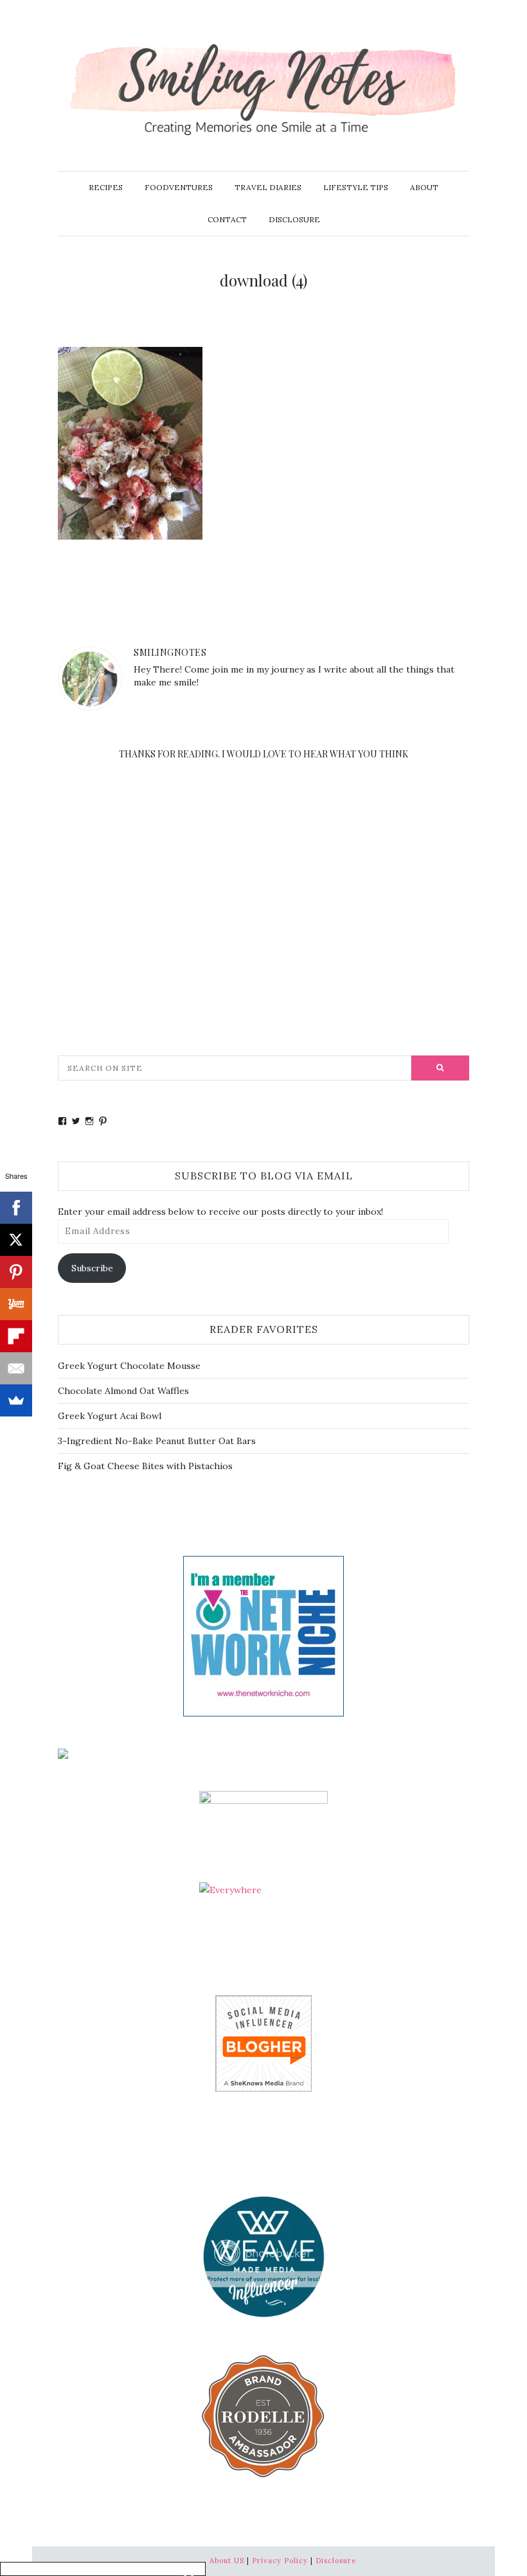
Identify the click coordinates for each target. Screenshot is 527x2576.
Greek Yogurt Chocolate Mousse (129, 1366)
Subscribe (92, 1268)
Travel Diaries (268, 187)
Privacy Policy (280, 2561)
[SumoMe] (16, 1400)
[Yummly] (16, 1304)
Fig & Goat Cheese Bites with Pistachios (145, 1466)
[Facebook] (16, 1208)
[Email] (16, 1368)
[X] (16, 1240)
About (424, 187)
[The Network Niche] (263, 1635)
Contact (227, 219)
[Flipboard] (16, 1336)
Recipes (106, 187)
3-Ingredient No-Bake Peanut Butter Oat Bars (157, 1441)
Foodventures (179, 187)
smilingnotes (170, 652)
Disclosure (294, 219)
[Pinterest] (16, 1272)
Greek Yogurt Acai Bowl (110, 1416)
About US (227, 2561)
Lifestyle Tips (356, 187)
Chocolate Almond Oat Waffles (123, 1391)
